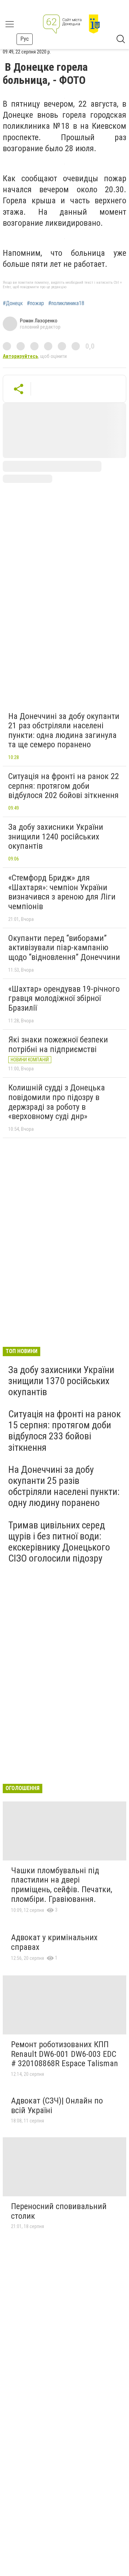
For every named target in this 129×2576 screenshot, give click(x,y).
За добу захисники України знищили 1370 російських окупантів (61, 1381)
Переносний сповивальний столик (59, 2211)
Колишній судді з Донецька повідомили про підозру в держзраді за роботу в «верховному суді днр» (57, 1102)
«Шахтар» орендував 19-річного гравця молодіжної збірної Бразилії (64, 998)
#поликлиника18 (66, 303)
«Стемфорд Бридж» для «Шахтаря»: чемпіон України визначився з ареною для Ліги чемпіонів (62, 892)
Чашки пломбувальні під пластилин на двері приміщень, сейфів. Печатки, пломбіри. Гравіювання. (62, 1885)
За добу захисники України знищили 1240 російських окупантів (56, 837)
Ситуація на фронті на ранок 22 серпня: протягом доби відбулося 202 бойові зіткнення (64, 786)
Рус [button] (25, 39)
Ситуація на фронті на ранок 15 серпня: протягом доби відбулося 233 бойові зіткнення (64, 1431)
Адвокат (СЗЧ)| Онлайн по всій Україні (57, 2106)
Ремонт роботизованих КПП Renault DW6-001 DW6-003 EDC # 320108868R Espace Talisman (64, 2054)
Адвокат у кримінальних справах (54, 1942)
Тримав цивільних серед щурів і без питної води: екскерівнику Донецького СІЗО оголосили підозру (59, 1542)
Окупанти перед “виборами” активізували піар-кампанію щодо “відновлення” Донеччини (64, 948)
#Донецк (13, 303)
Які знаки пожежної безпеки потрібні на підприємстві (58, 1044)
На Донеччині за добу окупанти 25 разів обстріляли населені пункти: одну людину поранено (64, 1486)
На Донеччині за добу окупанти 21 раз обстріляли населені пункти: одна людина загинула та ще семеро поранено (64, 731)
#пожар (35, 303)
